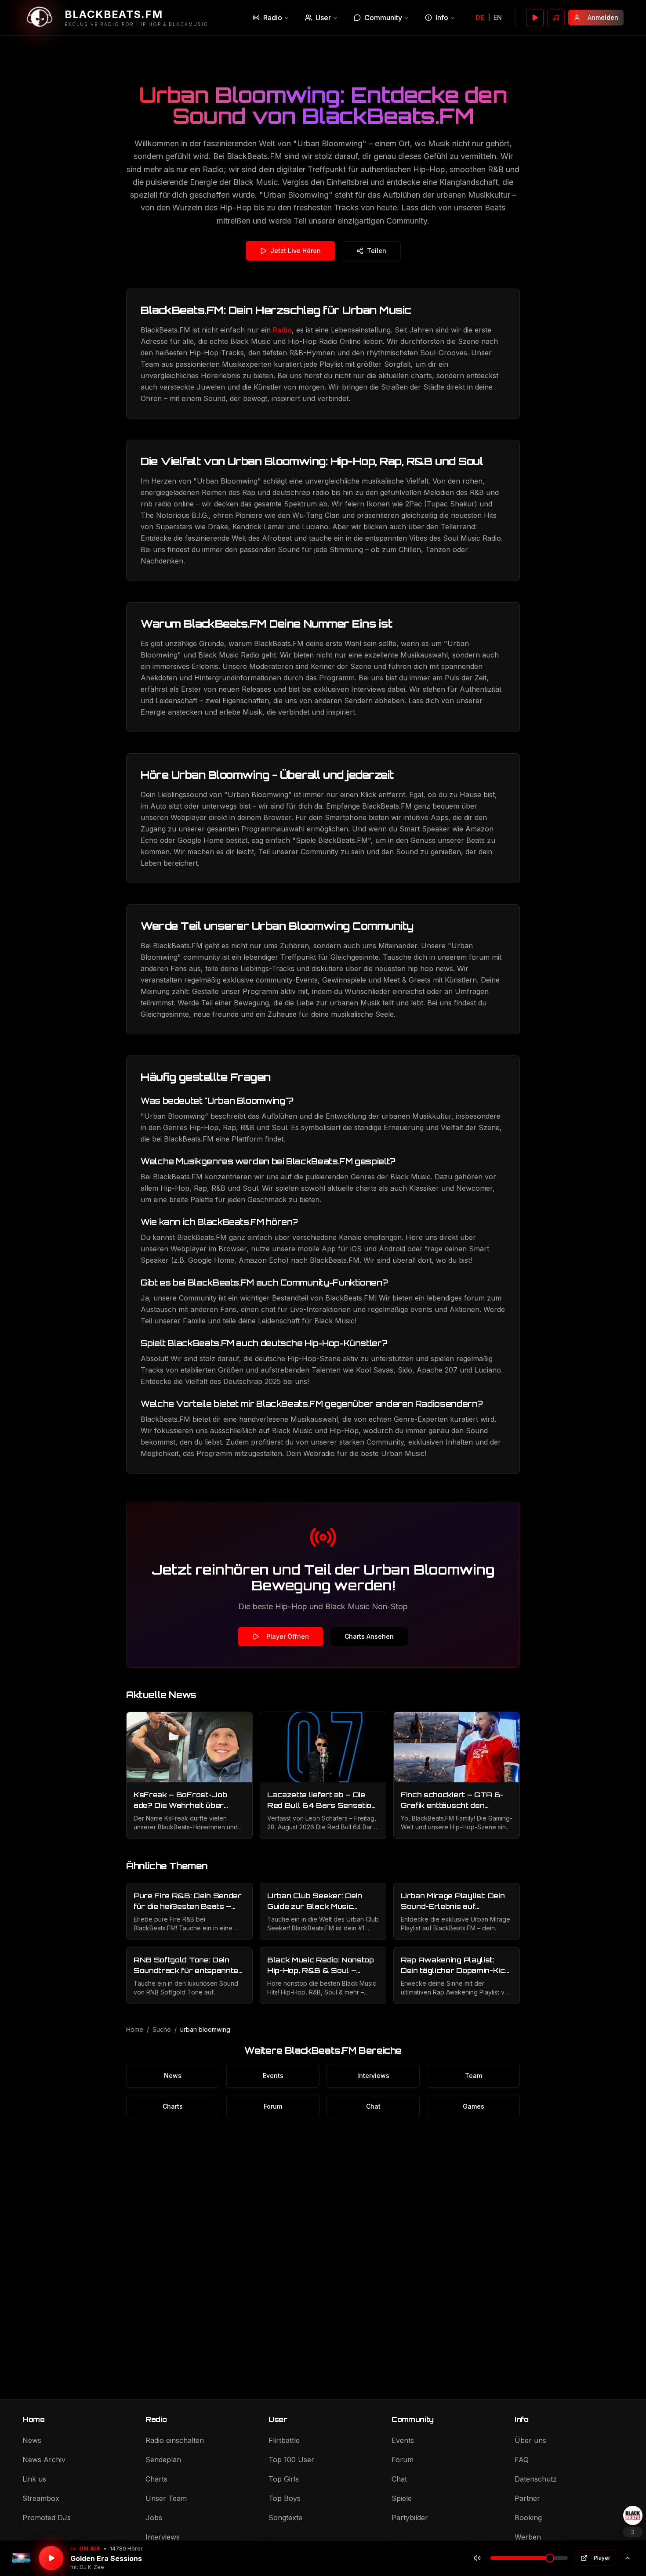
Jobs (154, 2518)
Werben (528, 2537)
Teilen (377, 251)
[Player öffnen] (535, 18)
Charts (173, 2106)
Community (383, 18)
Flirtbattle (284, 2440)
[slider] (550, 2558)
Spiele (402, 2498)
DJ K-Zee (92, 2567)
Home (135, 2029)
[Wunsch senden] (556, 18)
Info (442, 18)
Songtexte (285, 2518)
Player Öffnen (288, 1636)
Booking (528, 2518)
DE (480, 17)
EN (498, 17)
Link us (34, 2479)
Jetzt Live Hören (296, 251)
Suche (162, 2029)
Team (474, 2076)
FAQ (522, 2460)
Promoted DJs (47, 2518)
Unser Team (166, 2498)
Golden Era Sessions (106, 2558)
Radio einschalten (175, 2440)
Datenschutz (536, 2479)
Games (474, 2106)
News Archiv (44, 2460)
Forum (273, 2106)
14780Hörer (126, 2549)
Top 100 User (291, 2460)
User (323, 18)
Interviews (373, 2076)
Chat (373, 2106)
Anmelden (603, 17)
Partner (527, 2498)
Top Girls (284, 2479)
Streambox (41, 2498)
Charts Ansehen (369, 1636)
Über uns (530, 2440)
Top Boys (285, 2498)
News (173, 2076)
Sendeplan (163, 2460)
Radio (273, 18)
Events (273, 2076)
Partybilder (410, 2518)
